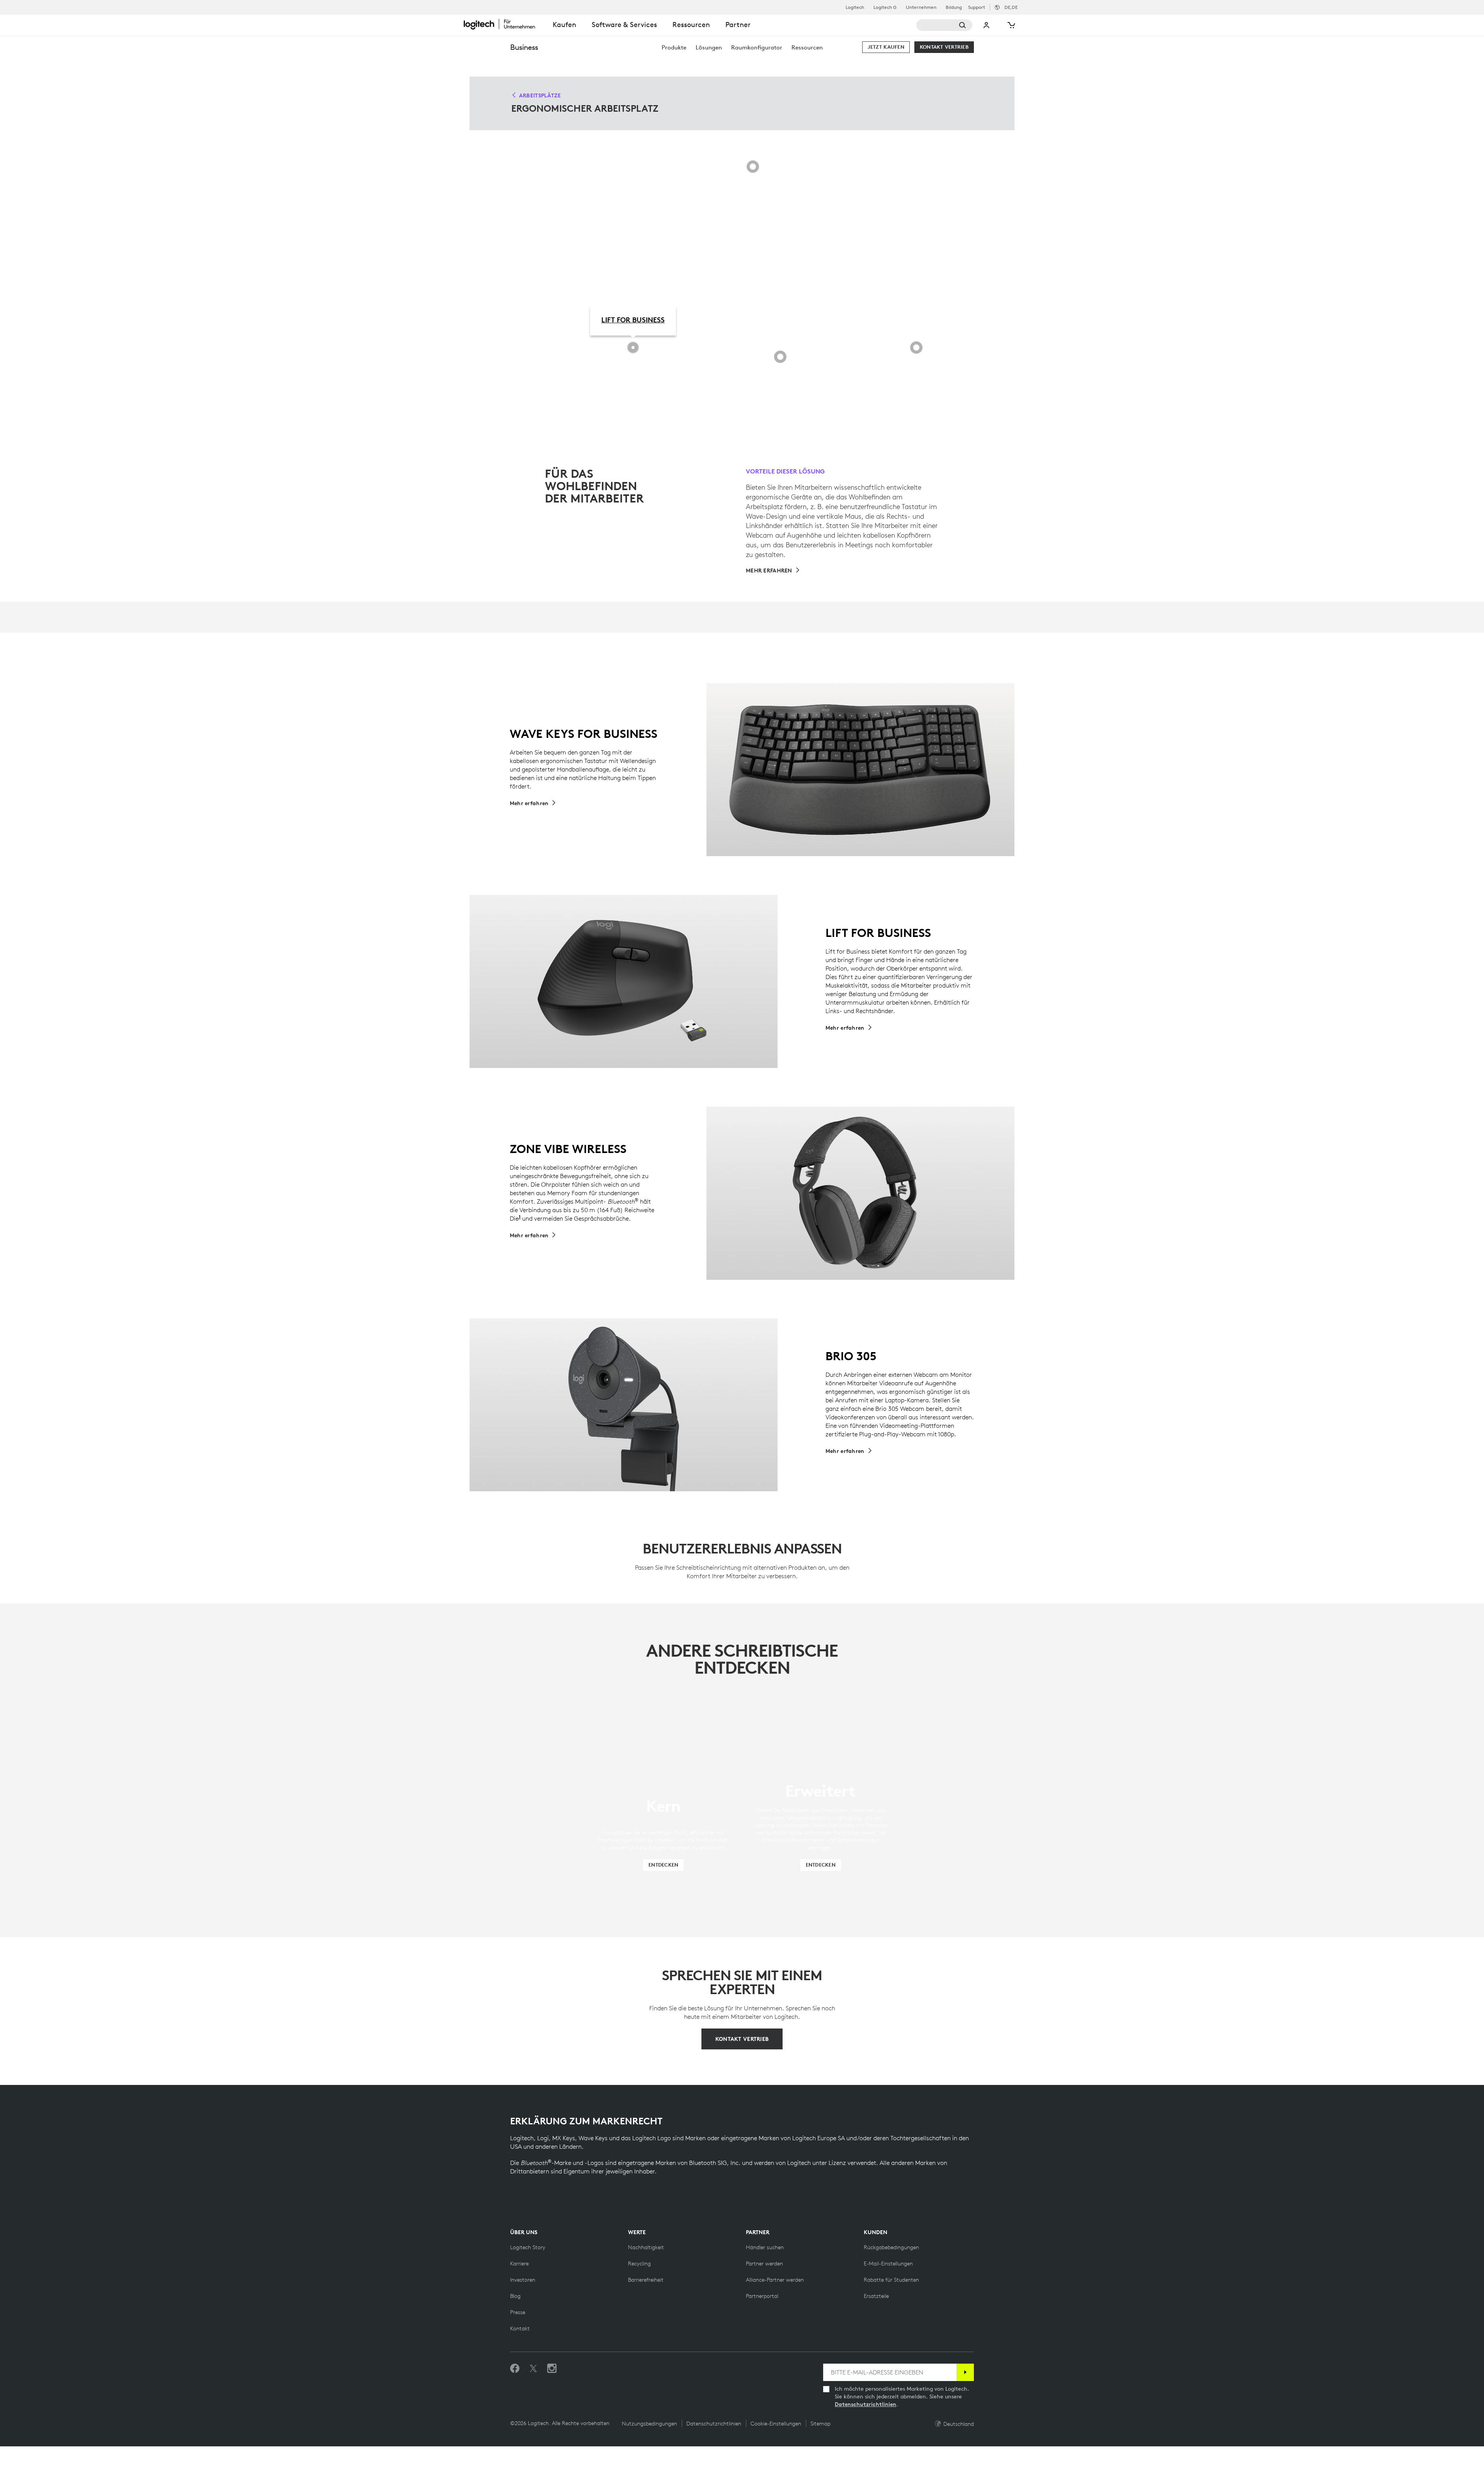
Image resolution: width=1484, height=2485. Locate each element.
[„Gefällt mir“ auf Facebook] (515, 2369)
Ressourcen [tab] (691, 25)
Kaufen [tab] (564, 25)
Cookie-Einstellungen (776, 2424)
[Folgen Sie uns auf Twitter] (533, 2369)
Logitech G (885, 7)
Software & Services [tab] (624, 25)
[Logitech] (504, 24)
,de (1011, 7)
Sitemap (820, 2424)
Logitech (855, 7)
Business (524, 47)
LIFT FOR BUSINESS (633, 320)
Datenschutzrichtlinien (865, 2404)
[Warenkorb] (1011, 25)
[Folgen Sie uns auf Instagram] (552, 2369)
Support (977, 7)
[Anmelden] (965, 2372)
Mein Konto (987, 25)
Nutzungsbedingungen (649, 2424)
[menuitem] (674, 47)
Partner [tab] (738, 25)
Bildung (954, 7)
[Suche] (944, 25)
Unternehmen (921, 7)
